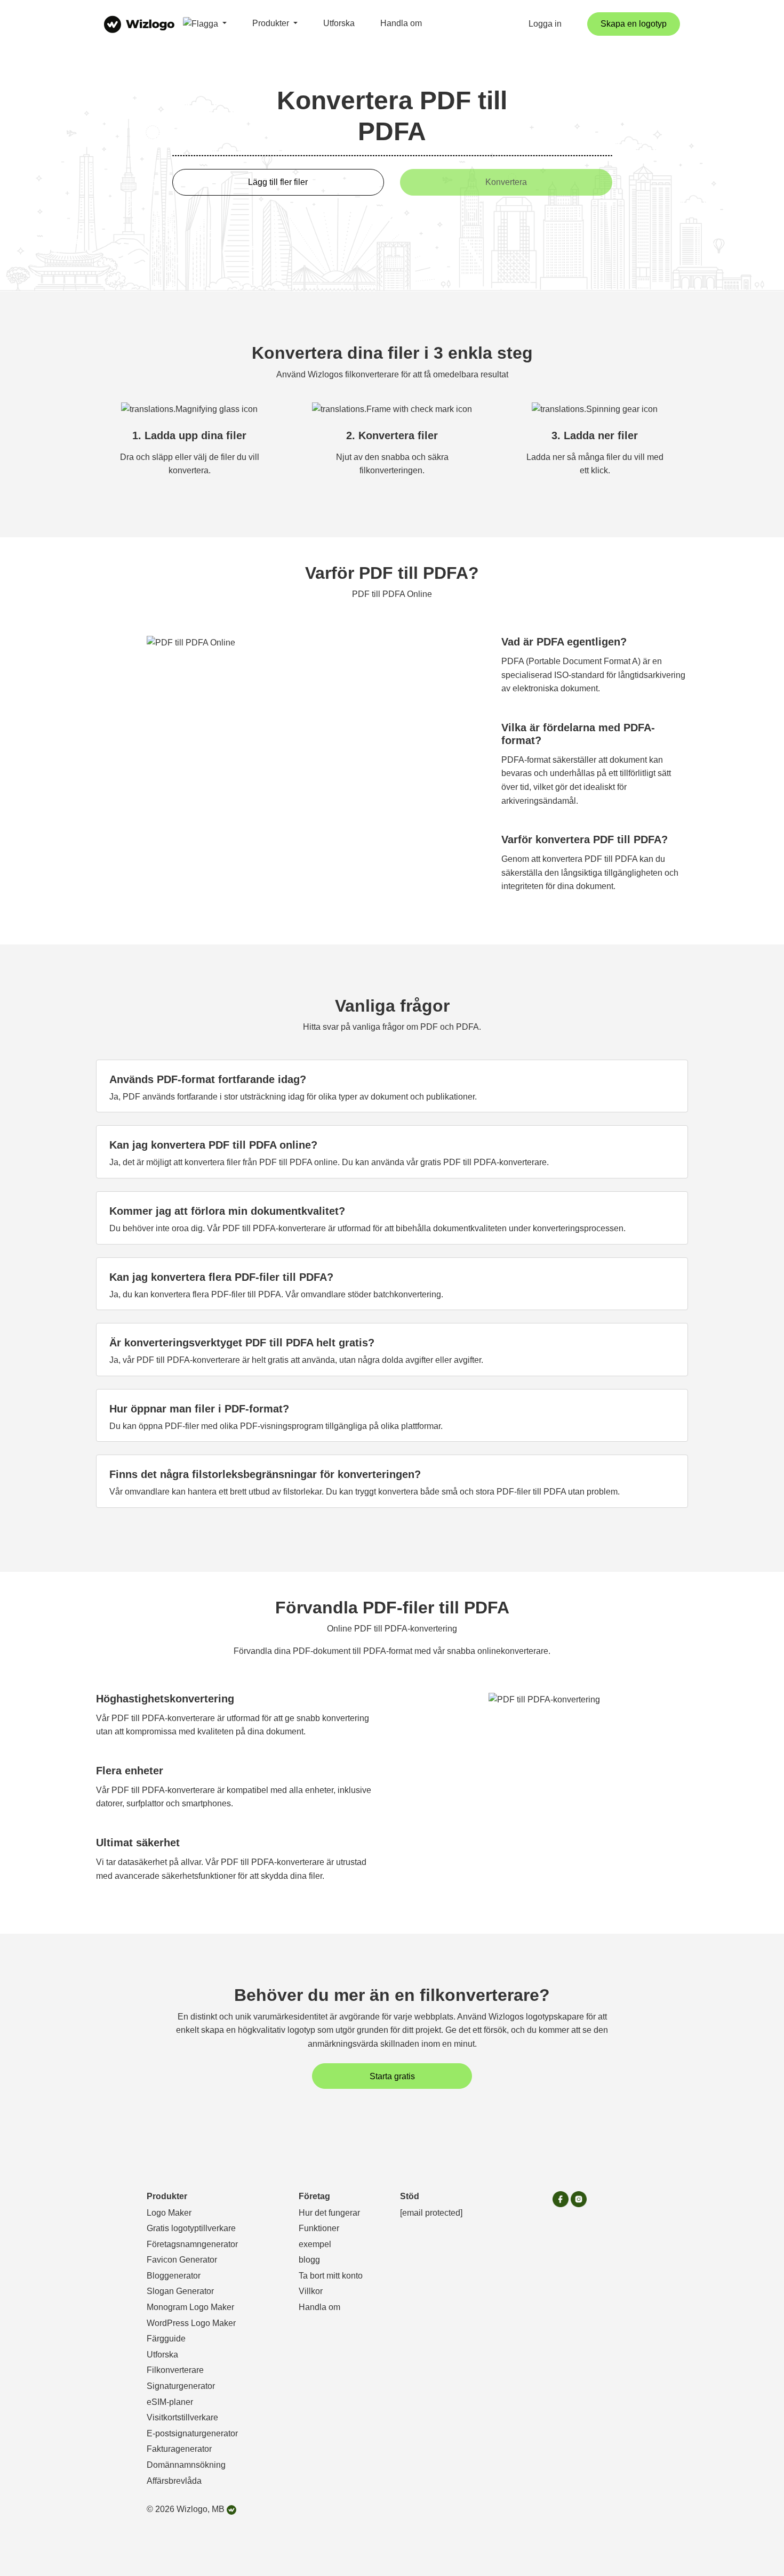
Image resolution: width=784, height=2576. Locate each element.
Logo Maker (169, 2213)
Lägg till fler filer (278, 182)
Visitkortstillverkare (182, 2417)
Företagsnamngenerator (192, 2244)
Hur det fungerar (329, 2213)
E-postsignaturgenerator (192, 2433)
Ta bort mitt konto (331, 2276)
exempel (315, 2244)
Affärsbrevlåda (174, 2481)
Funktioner (319, 2228)
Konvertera (506, 182)
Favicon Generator (182, 2260)
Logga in (545, 24)
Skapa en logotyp (634, 24)
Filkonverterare (175, 2370)
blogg (309, 2260)
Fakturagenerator (179, 2449)
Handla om (401, 23)
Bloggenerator (174, 2276)
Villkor (311, 2291)
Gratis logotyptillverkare (191, 2228)
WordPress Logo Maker (191, 2323)
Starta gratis (392, 2076)
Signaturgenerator (181, 2386)
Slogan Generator (180, 2291)
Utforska (339, 23)
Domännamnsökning (186, 2465)
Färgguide (166, 2339)
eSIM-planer (170, 2402)
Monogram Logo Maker (190, 2307)
